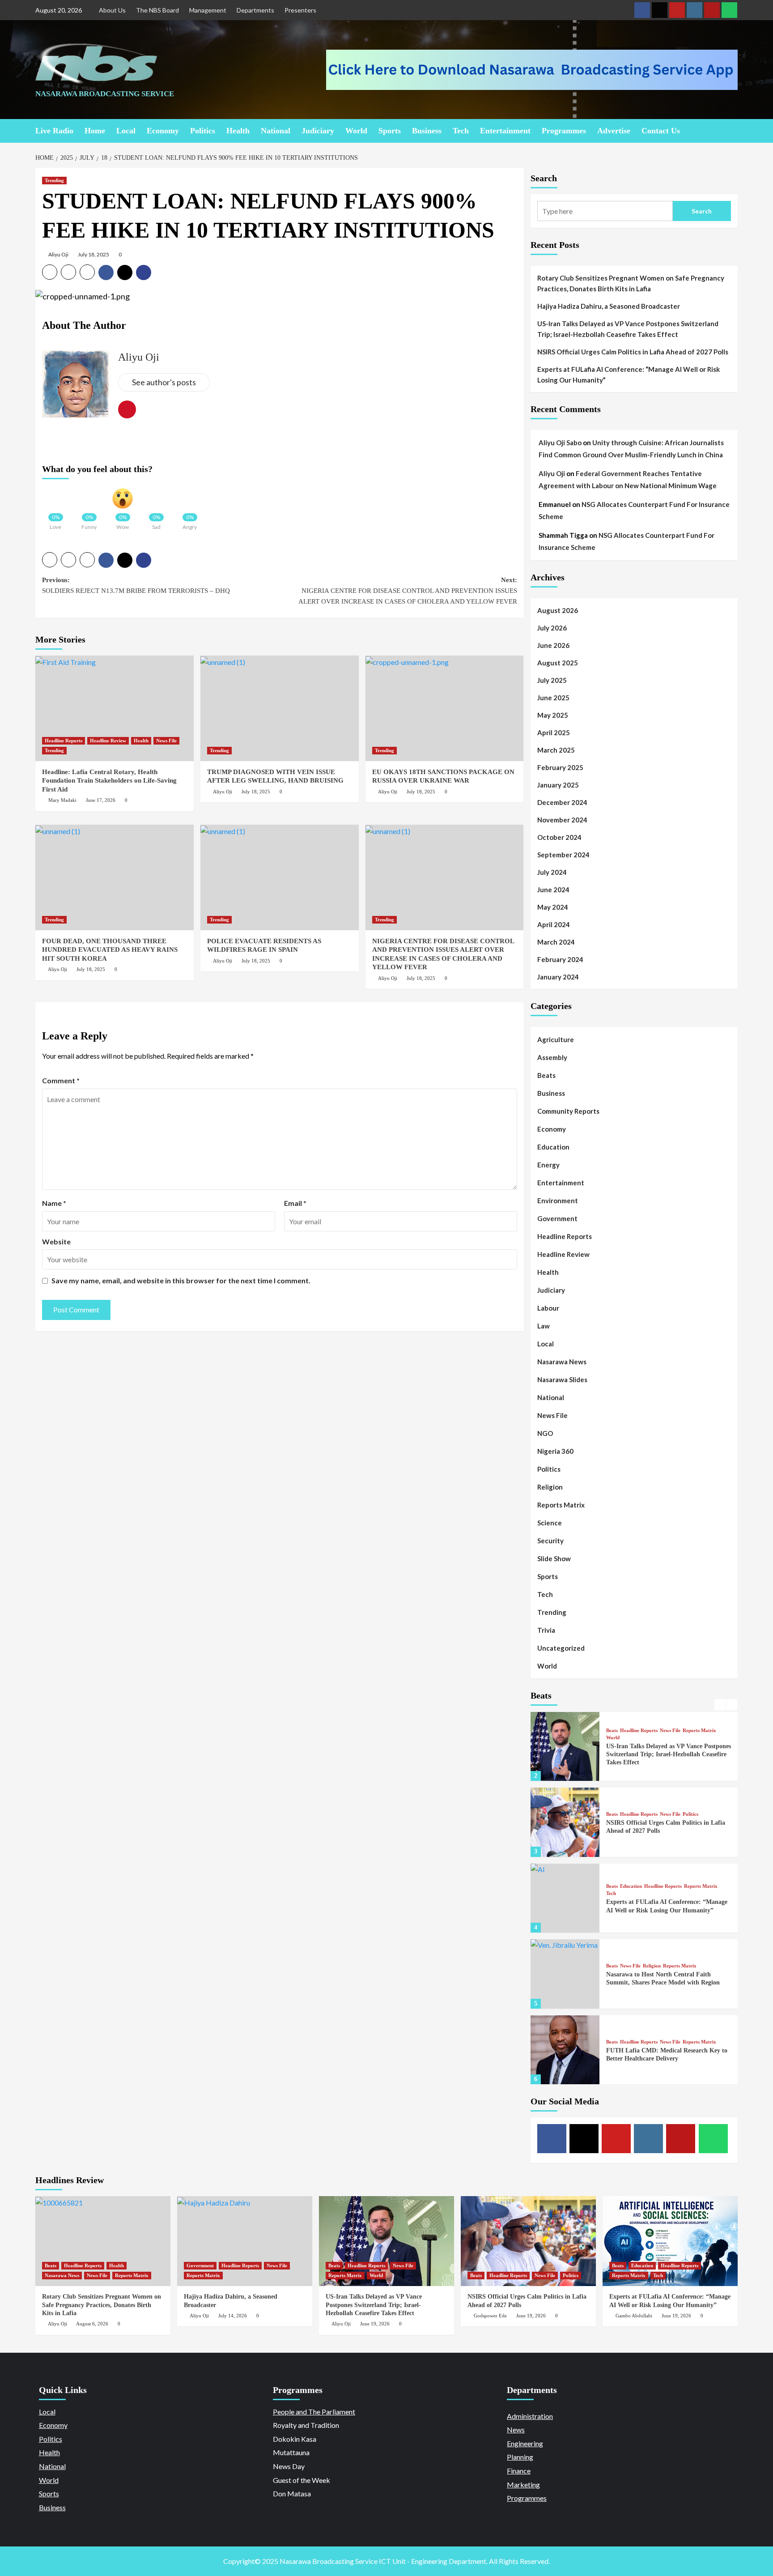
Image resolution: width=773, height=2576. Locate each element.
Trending (54, 180)
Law (544, 1326)
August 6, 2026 (92, 2324)
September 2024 (563, 855)
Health (238, 131)
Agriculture (556, 1039)
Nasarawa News (562, 1362)
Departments (255, 10)
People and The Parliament (314, 2412)
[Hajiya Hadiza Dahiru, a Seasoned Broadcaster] (245, 2241)
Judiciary (318, 131)
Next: (408, 591)
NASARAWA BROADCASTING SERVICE (105, 94)
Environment (558, 1201)
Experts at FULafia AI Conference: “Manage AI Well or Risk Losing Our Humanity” (629, 375)
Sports (390, 131)
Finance (519, 2471)
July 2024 (552, 872)
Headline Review (108, 741)
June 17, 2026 (101, 800)
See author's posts (164, 382)
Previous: (136, 585)
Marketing (523, 2484)
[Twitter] (660, 10)
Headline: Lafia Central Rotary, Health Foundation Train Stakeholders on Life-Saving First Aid (109, 781)
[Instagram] (694, 10)
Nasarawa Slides (562, 1380)
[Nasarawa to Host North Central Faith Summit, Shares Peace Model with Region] (565, 1974)
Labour (548, 1308)
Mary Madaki (62, 800)
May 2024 (553, 907)
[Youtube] (677, 10)
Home (95, 131)
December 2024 (562, 802)
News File (166, 741)
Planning (520, 2457)
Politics (203, 131)
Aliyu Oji (58, 254)
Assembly (552, 1057)
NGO (545, 1433)
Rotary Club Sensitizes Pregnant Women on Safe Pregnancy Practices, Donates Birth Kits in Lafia (631, 283)
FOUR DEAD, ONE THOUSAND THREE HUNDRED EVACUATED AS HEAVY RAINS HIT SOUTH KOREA (110, 950)
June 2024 (553, 890)
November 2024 (562, 820)
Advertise (614, 131)
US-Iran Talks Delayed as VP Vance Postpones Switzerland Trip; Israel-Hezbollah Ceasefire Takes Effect (628, 329)
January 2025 (558, 785)
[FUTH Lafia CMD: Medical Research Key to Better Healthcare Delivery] (565, 2050)
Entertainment (505, 131)
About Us (112, 10)
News (516, 2429)
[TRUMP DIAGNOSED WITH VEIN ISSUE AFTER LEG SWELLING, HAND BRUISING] (280, 708)
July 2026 (552, 628)
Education (553, 1147)
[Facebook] (642, 10)
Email (295, 1203)
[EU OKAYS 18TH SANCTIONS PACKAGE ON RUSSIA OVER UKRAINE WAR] (445, 708)
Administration (530, 2416)
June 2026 (553, 645)
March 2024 (556, 942)
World (356, 131)
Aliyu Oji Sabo (560, 443)
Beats (546, 1075)
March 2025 (556, 750)
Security (550, 1541)
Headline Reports (64, 741)
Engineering (525, 2443)
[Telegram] (712, 10)
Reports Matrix (561, 1505)
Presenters (300, 10)
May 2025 (553, 715)
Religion (550, 1487)
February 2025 (560, 767)
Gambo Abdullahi (634, 2316)
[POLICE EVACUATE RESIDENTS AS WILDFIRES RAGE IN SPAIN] (280, 877)
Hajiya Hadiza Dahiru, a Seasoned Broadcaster (609, 306)
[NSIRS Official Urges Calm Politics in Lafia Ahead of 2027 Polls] (565, 1822)
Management (208, 10)
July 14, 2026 (233, 2316)
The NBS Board (157, 10)
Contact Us (661, 131)
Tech (461, 131)
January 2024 (558, 977)
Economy (163, 131)
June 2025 (553, 698)
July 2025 (552, 680)
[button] (50, 272)
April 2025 (554, 732)
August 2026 (558, 610)
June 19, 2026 (375, 2324)
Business (427, 131)
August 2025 (558, 663)
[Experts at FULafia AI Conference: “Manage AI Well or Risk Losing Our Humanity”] (565, 1898)
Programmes (564, 131)
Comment (61, 1080)
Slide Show (554, 1558)
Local (126, 131)
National (276, 131)
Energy (548, 1165)
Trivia (546, 1630)
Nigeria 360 (555, 1451)
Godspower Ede (490, 2316)
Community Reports (568, 1111)
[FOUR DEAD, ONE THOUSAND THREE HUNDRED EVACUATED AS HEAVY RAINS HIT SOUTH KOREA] (115, 877)
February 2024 (560, 959)
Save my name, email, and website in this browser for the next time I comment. (181, 1280)
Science (550, 1523)
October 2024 (559, 837)
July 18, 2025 (93, 254)
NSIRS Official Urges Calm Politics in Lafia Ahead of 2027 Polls (633, 352)
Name (54, 1203)
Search (544, 178)
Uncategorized (561, 1648)
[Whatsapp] (729, 10)
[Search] (732, 130)
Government (557, 1218)
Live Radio (54, 131)
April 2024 (554, 924)
